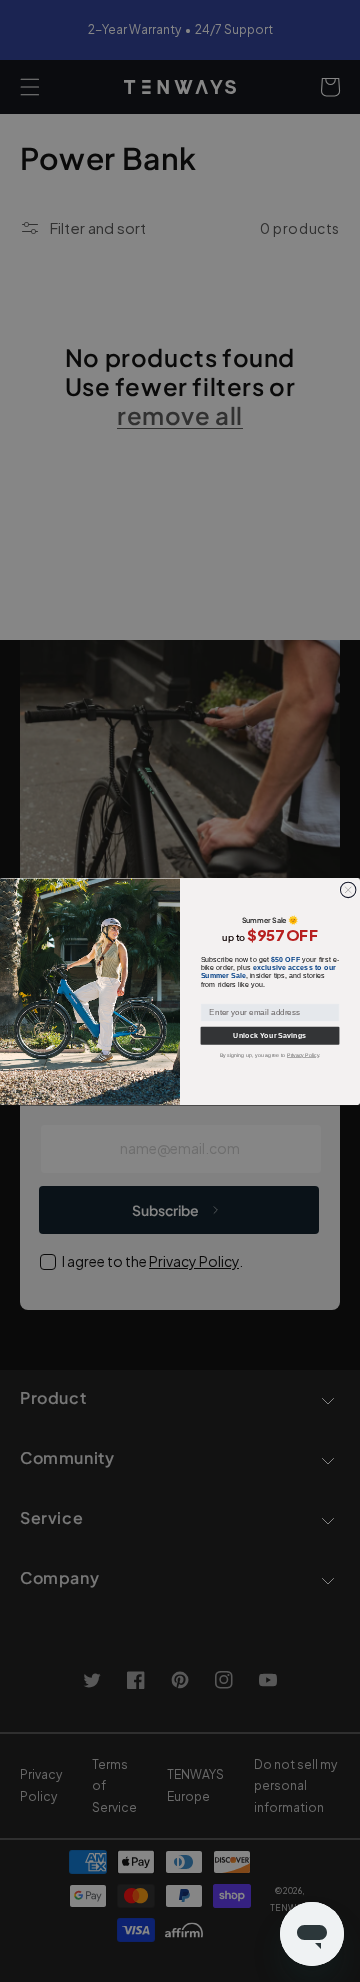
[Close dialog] (347, 889)
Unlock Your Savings (269, 1035)
